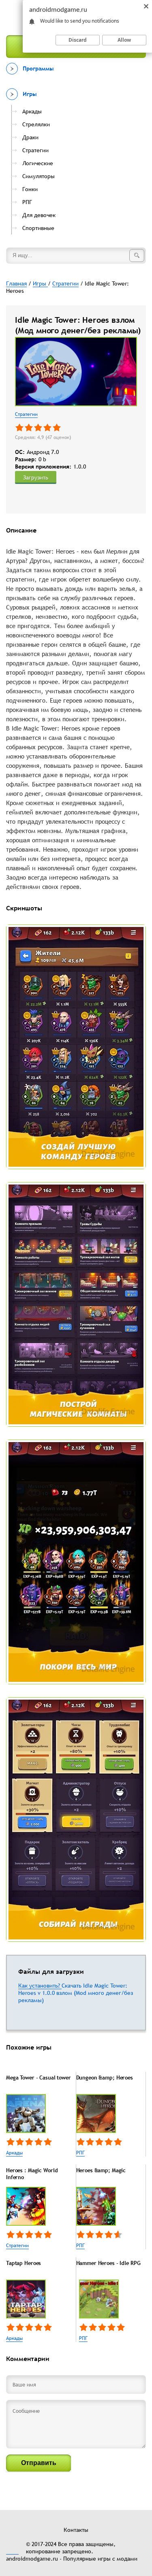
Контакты (76, 2530)
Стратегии (26, 414)
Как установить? (40, 1986)
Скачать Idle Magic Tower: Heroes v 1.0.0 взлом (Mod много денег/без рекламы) (76, 1993)
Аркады (14, 2153)
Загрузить (36, 477)
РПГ (80, 2153)
